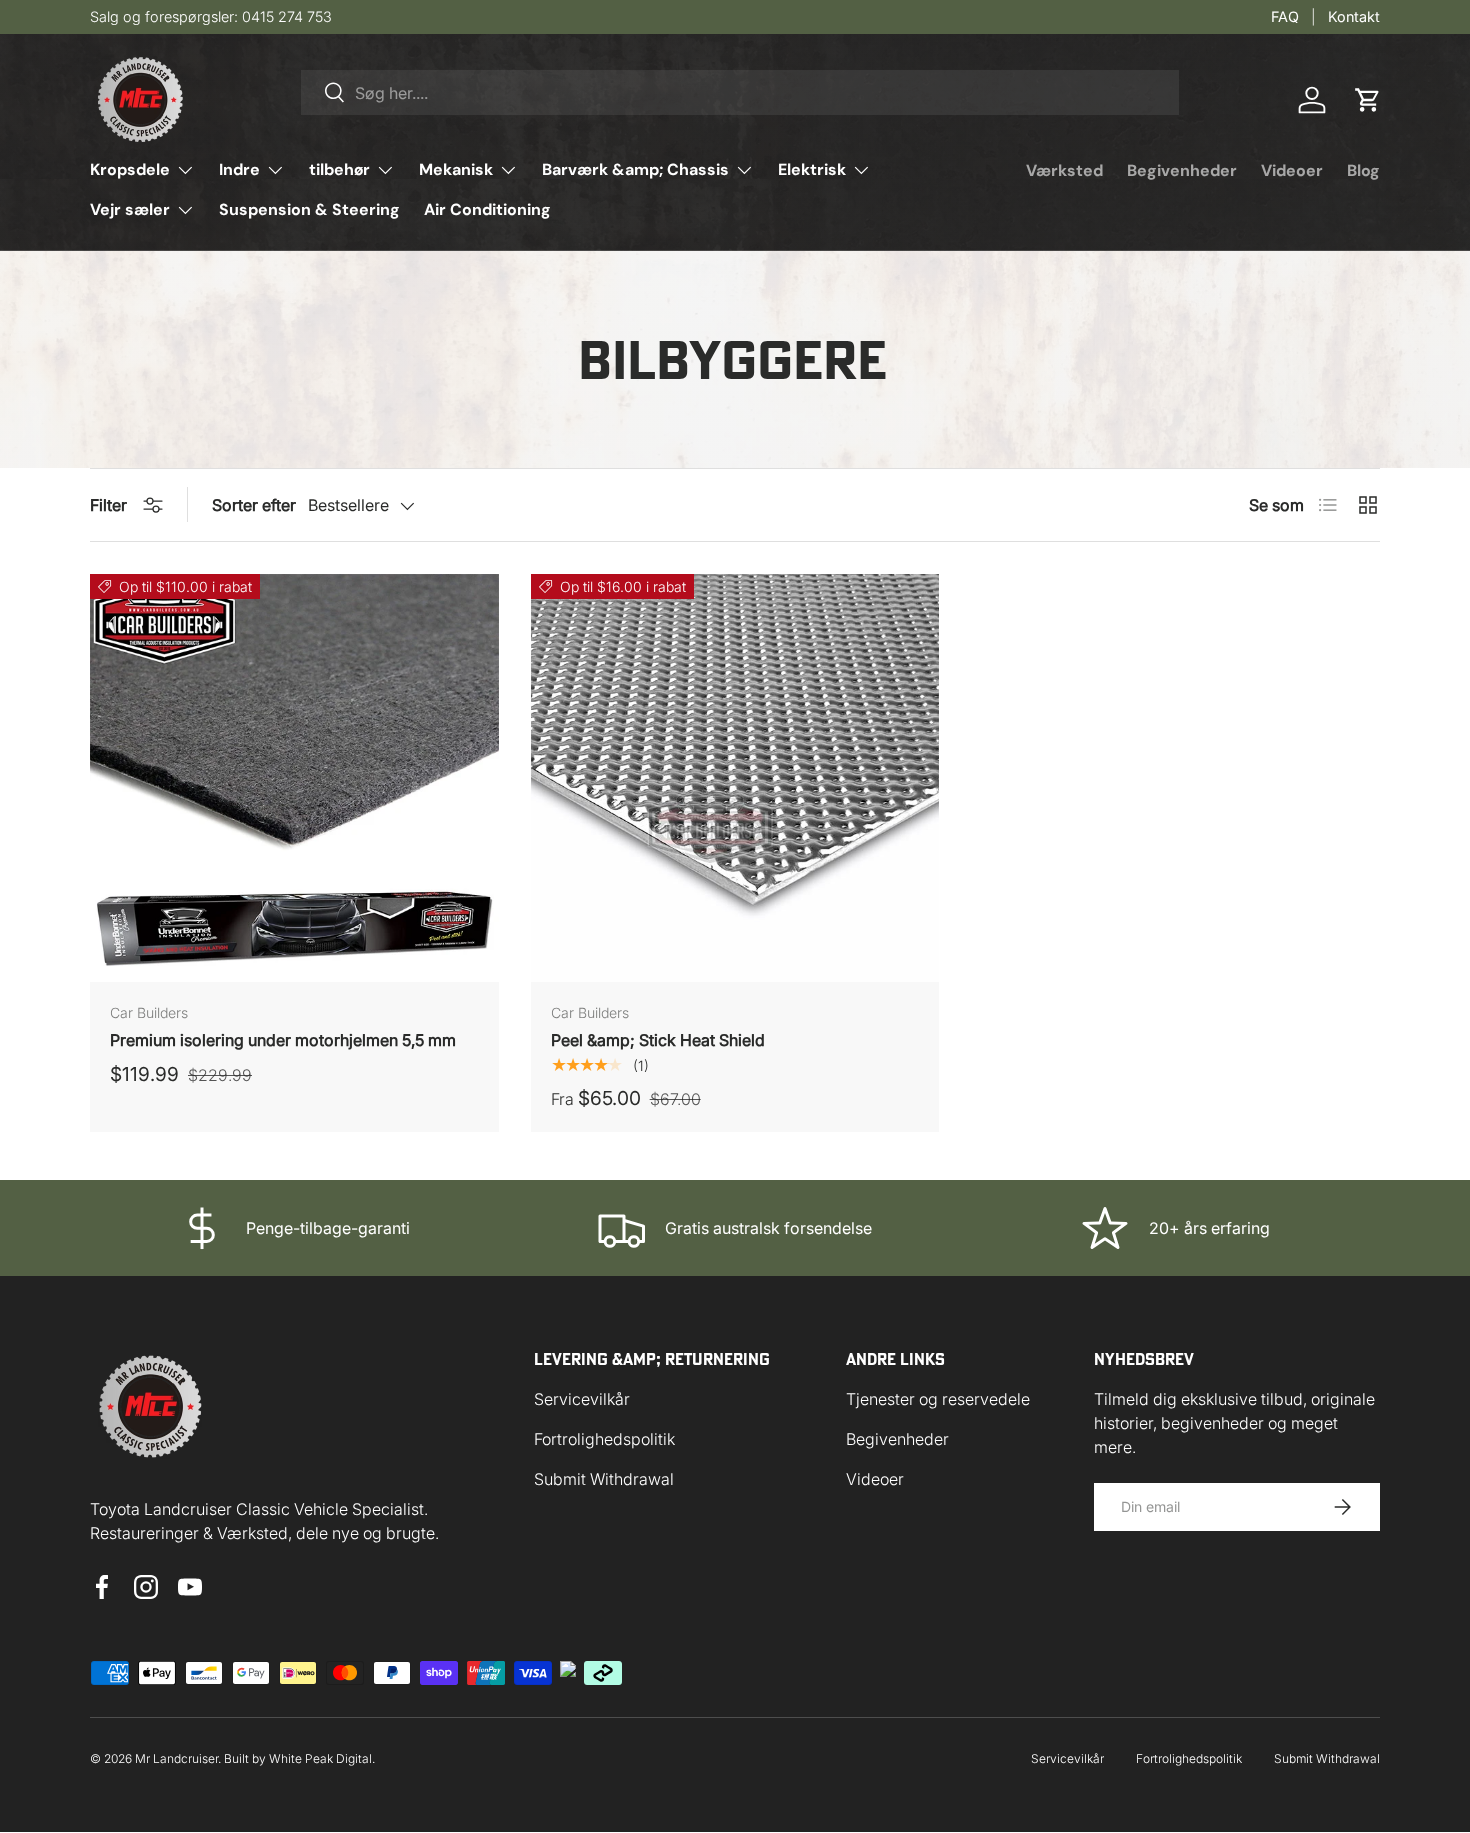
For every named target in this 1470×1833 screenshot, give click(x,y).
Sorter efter (254, 505)
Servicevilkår (582, 1399)
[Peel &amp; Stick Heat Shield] (735, 778)
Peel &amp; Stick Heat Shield (658, 1040)
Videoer (1292, 170)
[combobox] (740, 92)
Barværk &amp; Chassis (635, 169)
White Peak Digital (320, 1758)
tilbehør (339, 169)
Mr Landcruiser (176, 1758)
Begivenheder (1182, 170)
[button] (1368, 100)
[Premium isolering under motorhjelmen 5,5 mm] (294, 778)
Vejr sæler (130, 209)
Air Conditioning (487, 209)
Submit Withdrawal (604, 1479)
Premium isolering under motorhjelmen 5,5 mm (283, 1040)
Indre (239, 169)
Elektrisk (812, 169)
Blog (1363, 170)
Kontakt (1354, 16)
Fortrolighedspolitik (604, 1439)
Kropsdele (130, 169)
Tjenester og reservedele (938, 1399)
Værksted (1064, 170)
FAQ (1285, 16)
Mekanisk (456, 169)
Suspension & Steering (309, 209)
